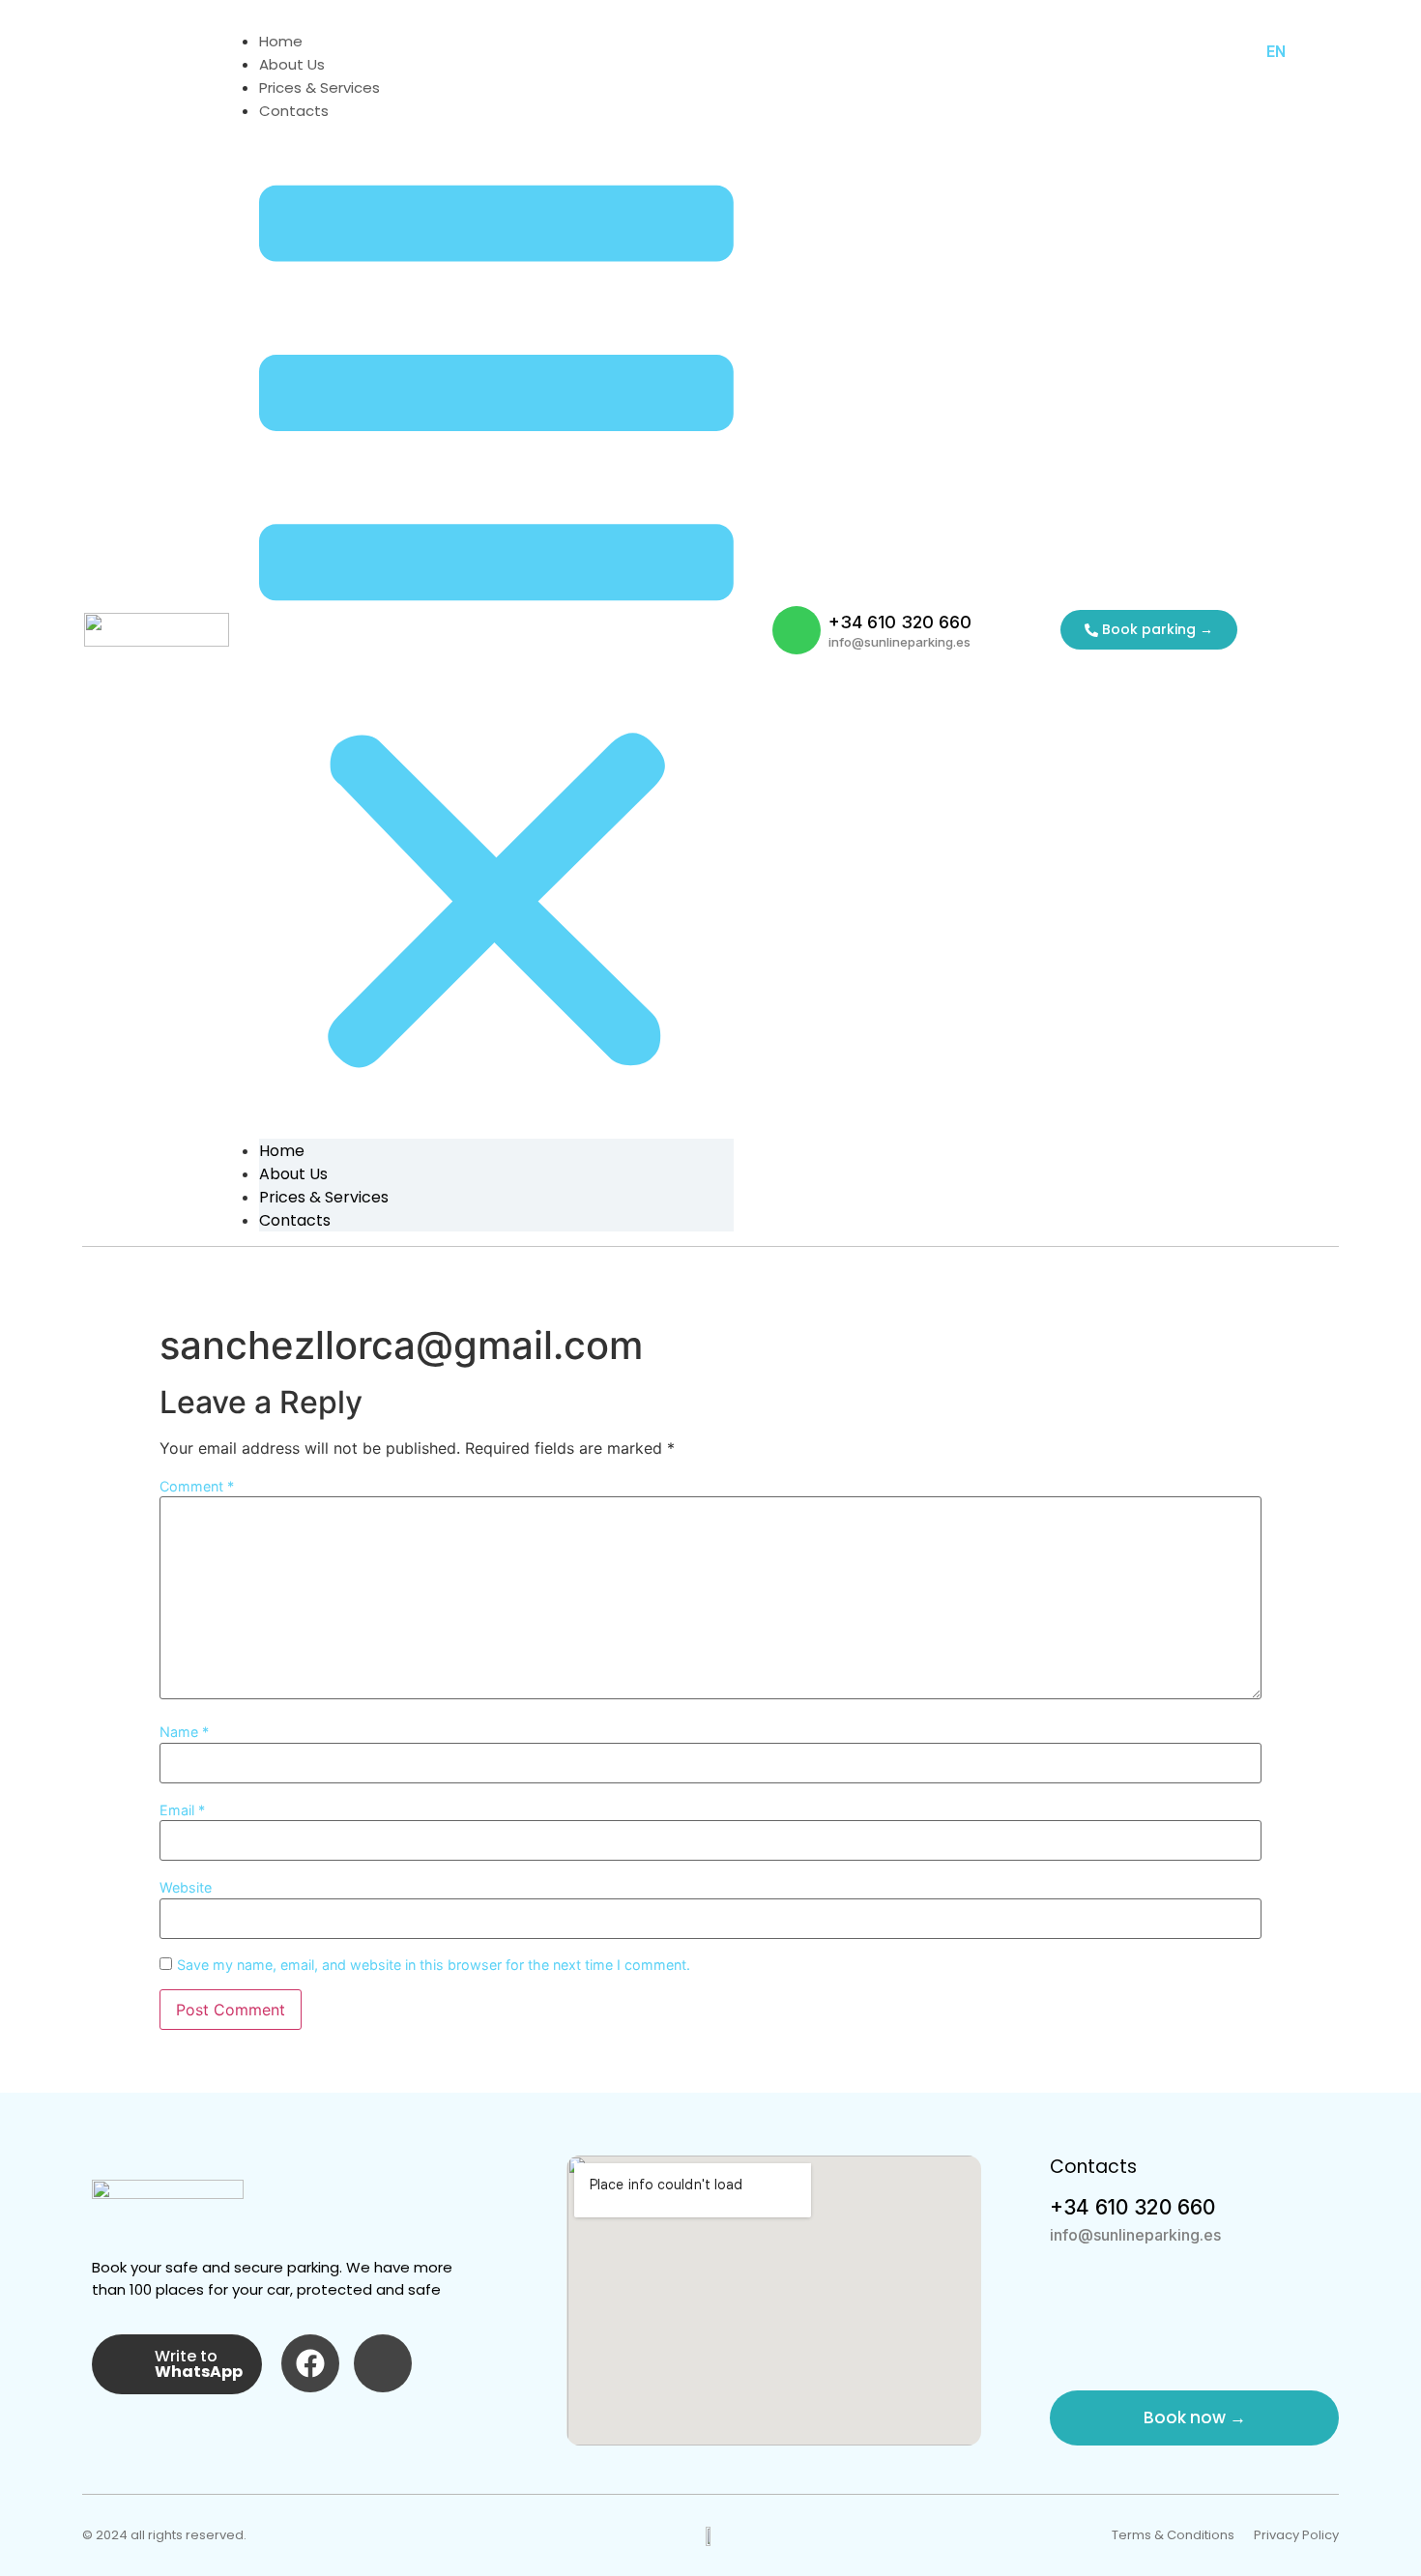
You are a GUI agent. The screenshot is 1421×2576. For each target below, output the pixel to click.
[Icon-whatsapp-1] (797, 630)
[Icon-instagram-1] (383, 2363)
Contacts (294, 111)
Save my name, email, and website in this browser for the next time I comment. (434, 1965)
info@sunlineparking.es (899, 642)
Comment (197, 1487)
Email (182, 1810)
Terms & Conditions (1173, 2535)
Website (186, 1888)
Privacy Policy (1296, 2535)
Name (184, 1732)
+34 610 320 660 (900, 622)
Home (281, 41)
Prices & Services (319, 87)
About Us (292, 64)
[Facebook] (310, 2363)
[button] (496, 630)
